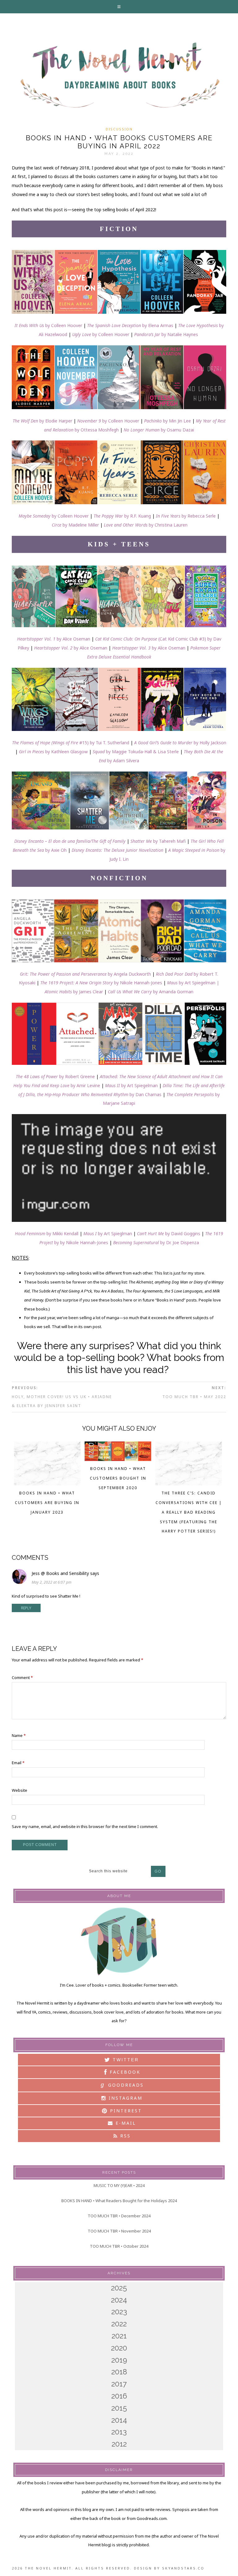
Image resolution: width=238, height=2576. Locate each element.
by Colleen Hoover (48, 325)
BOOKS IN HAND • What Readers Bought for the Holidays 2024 (119, 2201)
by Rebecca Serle (199, 516)
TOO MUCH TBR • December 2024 (119, 2216)
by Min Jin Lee (167, 421)
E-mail (125, 2123)
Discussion (119, 129)
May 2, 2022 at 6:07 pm (52, 1582)
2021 (119, 2336)
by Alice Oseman (54, 639)
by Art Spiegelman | (193, 983)
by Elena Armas (130, 325)
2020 (119, 2348)
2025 (119, 2288)
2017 (119, 2384)
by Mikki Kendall (47, 1233)
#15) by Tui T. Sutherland (71, 743)
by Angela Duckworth (85, 974)
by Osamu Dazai (177, 430)
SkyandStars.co (183, 2568)
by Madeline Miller (81, 525)
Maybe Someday (35, 516)
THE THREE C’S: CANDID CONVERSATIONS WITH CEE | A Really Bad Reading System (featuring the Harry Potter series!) (189, 1512)
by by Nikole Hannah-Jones (81, 1242)
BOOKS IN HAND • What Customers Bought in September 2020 (118, 1478)
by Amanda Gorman (151, 992)
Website (20, 1790)
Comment (22, 1677)
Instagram (125, 2098)
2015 (119, 2408)
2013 (119, 2432)
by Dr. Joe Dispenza (180, 1242)
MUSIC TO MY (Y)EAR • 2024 (119, 2185)
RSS (124, 2136)
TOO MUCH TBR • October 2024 (119, 2246)
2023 (119, 2312)
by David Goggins (183, 1233)
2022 (119, 2324)
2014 (119, 2420)
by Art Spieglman (108, 1233)
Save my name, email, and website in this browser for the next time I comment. (85, 1826)
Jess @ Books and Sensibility (60, 1573)
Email (18, 1763)
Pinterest (125, 2111)
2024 (119, 2300)
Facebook (124, 2072)
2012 (119, 2444)
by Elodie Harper (42, 421)
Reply (26, 1608)
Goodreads (122, 2085)
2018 (119, 2372)
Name (19, 1735)
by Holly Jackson (180, 743)
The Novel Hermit (119, 76)
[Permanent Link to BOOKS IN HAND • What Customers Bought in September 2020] (118, 1459)
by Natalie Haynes (166, 334)
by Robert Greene (55, 1076)
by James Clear (74, 992)
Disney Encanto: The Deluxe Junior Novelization (117, 850)
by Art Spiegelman (131, 1085)
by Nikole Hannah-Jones (101, 983)
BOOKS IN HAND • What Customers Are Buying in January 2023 (47, 1503)
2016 (119, 2396)
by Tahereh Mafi (169, 841)
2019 (119, 2360)
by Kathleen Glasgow (53, 752)
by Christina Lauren (168, 525)
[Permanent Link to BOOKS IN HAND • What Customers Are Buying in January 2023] (47, 1484)
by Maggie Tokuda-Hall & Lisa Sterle (136, 752)
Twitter (125, 2060)
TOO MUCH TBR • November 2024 (119, 2231)
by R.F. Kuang (138, 516)
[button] (119, 7)
